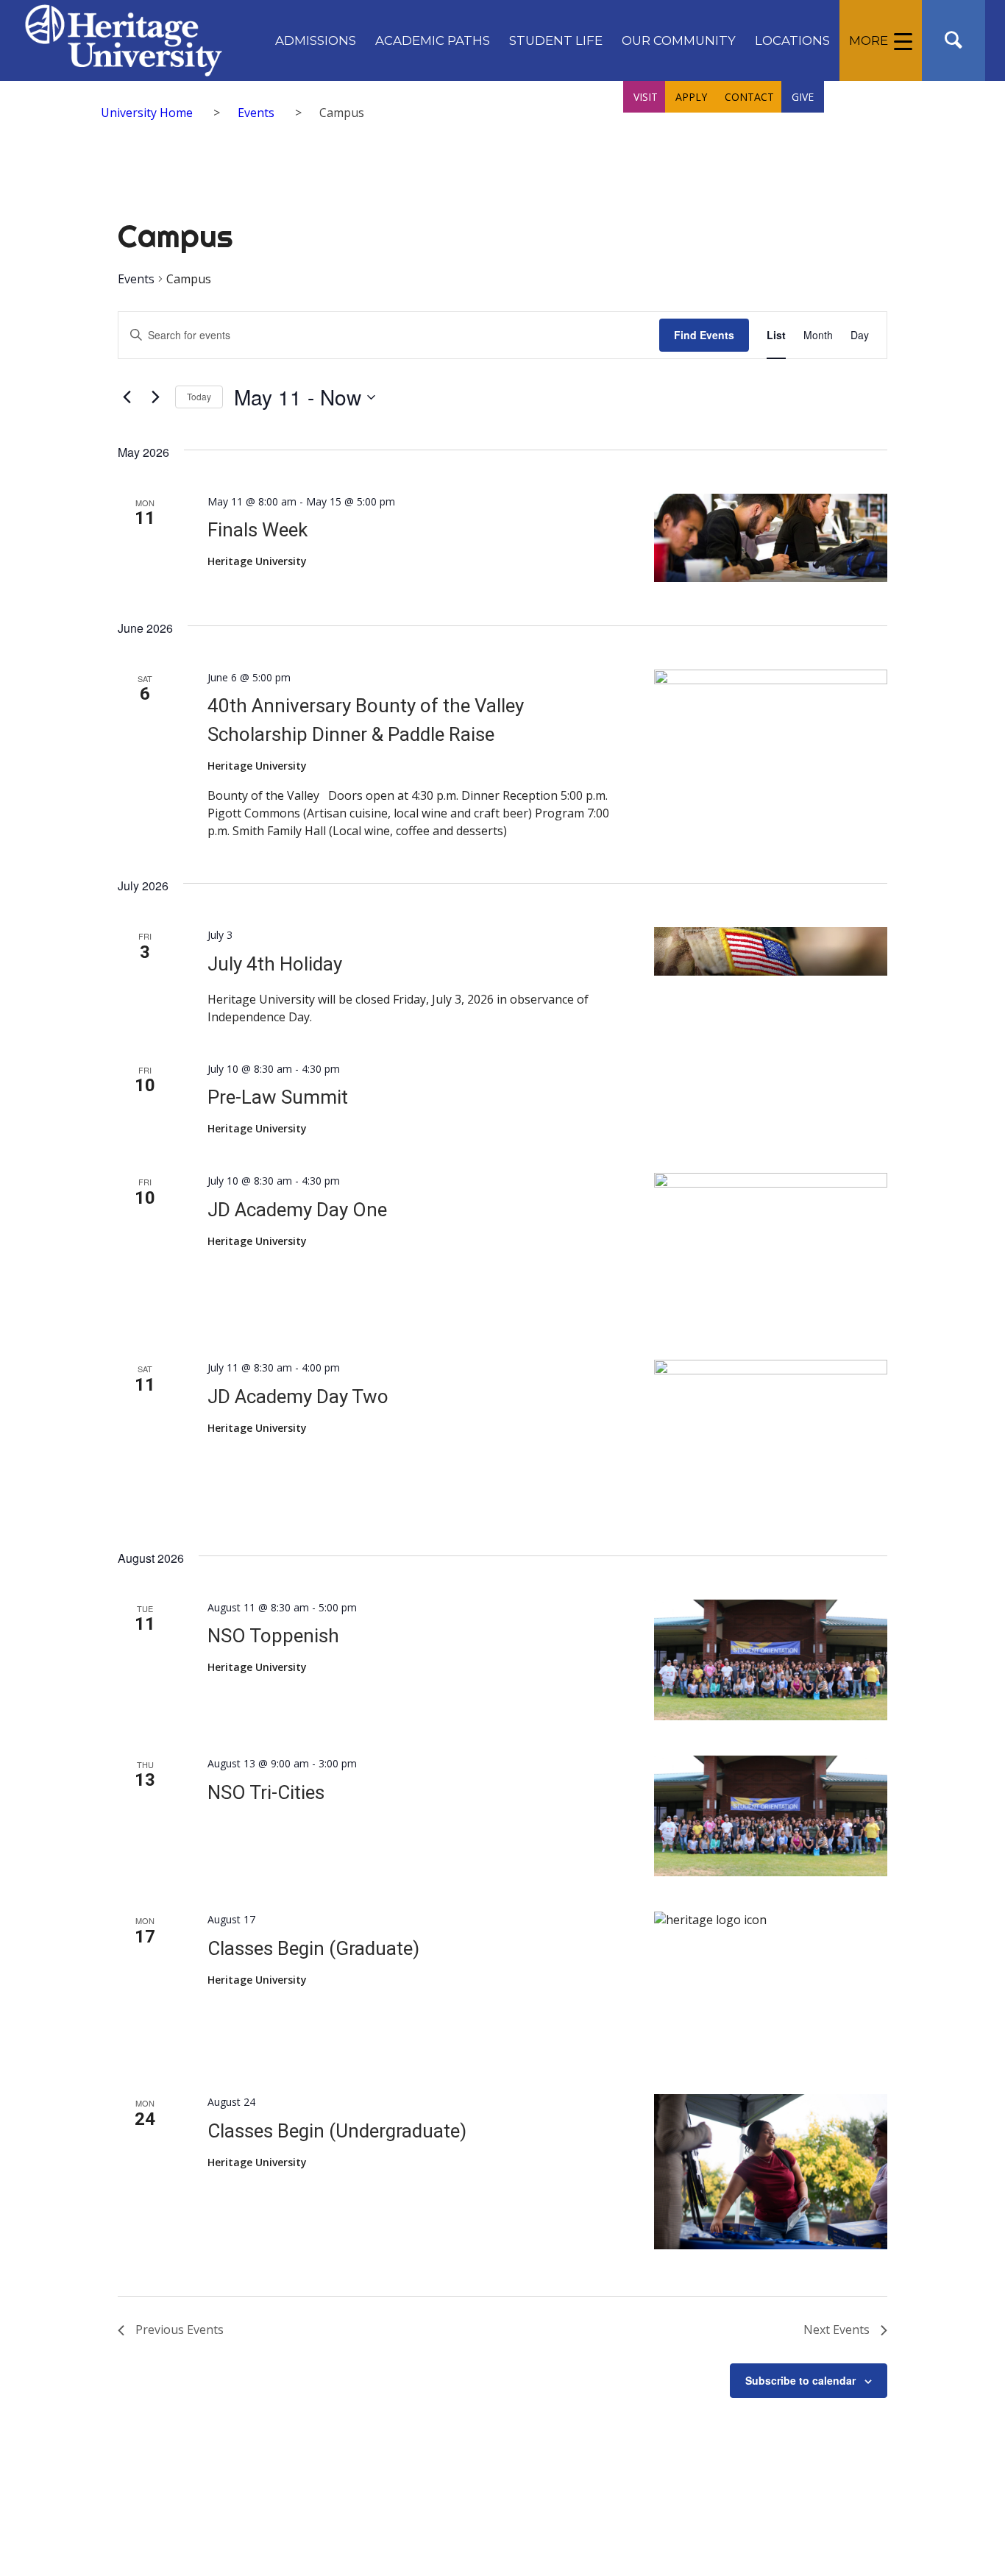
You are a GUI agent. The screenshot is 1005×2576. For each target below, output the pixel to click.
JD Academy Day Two (298, 1397)
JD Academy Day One (297, 1210)
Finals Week (258, 530)
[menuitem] (316, 40)
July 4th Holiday (275, 964)
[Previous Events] (127, 397)
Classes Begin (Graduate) (313, 1948)
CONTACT (749, 97)
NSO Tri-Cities (266, 1792)
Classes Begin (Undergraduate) (337, 2131)
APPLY (691, 97)
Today (199, 396)
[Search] (953, 40)
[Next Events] (155, 397)
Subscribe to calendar (800, 2380)
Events (136, 279)
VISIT (646, 97)
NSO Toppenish (273, 1636)
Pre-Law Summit (278, 1097)
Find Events (704, 335)
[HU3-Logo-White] (123, 40)
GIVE (803, 97)
